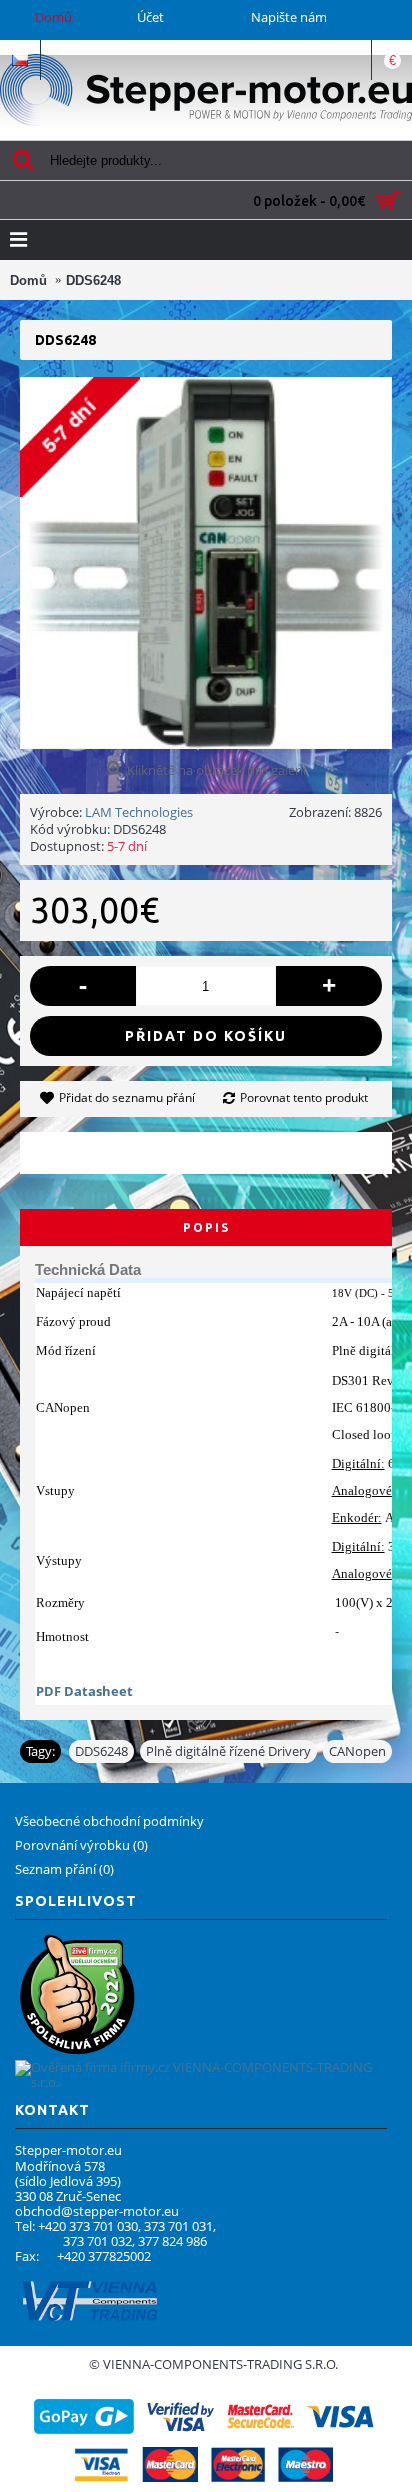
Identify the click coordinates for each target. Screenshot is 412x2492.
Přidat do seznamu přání (127, 1097)
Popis (206, 1227)
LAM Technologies (139, 812)
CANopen (357, 1751)
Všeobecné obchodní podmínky (109, 1821)
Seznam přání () (64, 1869)
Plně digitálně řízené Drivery (228, 1751)
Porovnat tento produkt (304, 1097)
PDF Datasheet (84, 1691)
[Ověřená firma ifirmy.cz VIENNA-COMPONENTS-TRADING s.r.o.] (201, 2082)
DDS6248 (101, 1751)
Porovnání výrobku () (81, 1845)
